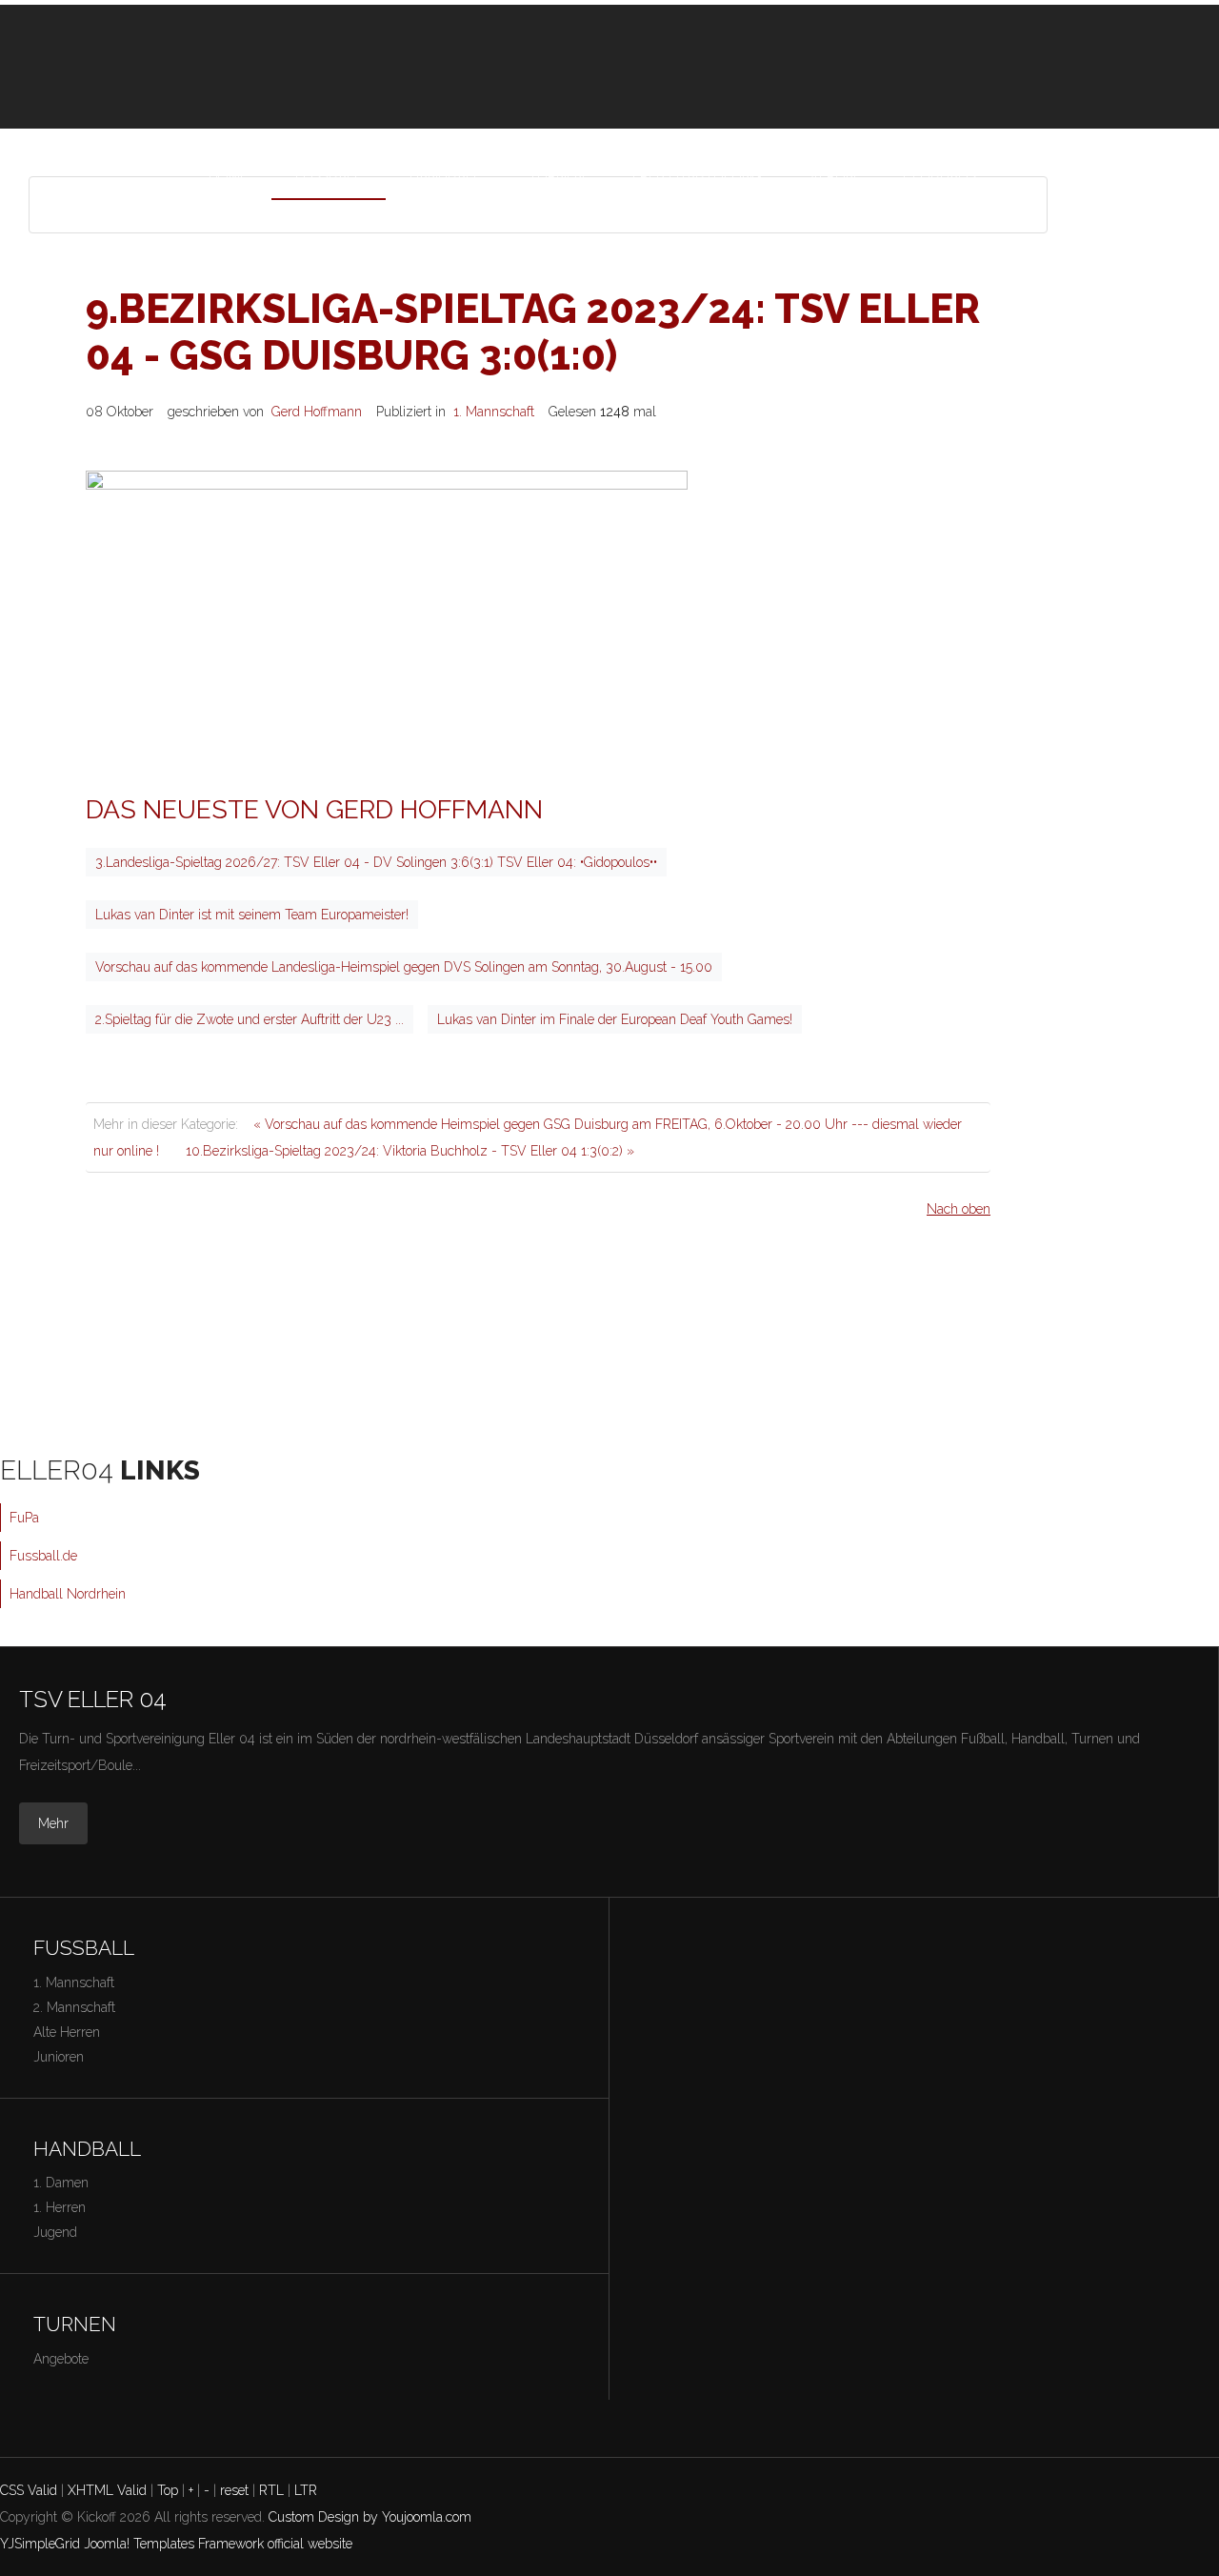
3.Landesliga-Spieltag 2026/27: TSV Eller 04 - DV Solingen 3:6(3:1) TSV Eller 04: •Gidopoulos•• (376, 862)
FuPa (24, 1518)
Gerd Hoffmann (317, 412)
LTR (306, 2490)
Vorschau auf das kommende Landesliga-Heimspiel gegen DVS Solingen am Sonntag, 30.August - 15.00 (404, 967)
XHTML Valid (107, 2490)
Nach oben (959, 1209)
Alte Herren (67, 2032)
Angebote (61, 2359)
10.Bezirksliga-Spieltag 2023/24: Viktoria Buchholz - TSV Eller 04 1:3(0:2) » (410, 1151)
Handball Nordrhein (68, 1594)
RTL (271, 2490)
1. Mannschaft (494, 412)
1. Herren (60, 2207)
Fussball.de (43, 1556)
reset (234, 2490)
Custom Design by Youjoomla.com (370, 2517)
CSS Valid (29, 2490)
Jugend (55, 2232)
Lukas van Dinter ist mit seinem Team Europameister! (252, 915)
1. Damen (61, 2183)
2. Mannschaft (74, 2007)
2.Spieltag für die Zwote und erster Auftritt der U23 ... (250, 1019)
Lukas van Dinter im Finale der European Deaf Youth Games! (615, 1019)
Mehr (53, 1823)
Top (168, 2490)
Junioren (59, 2057)
